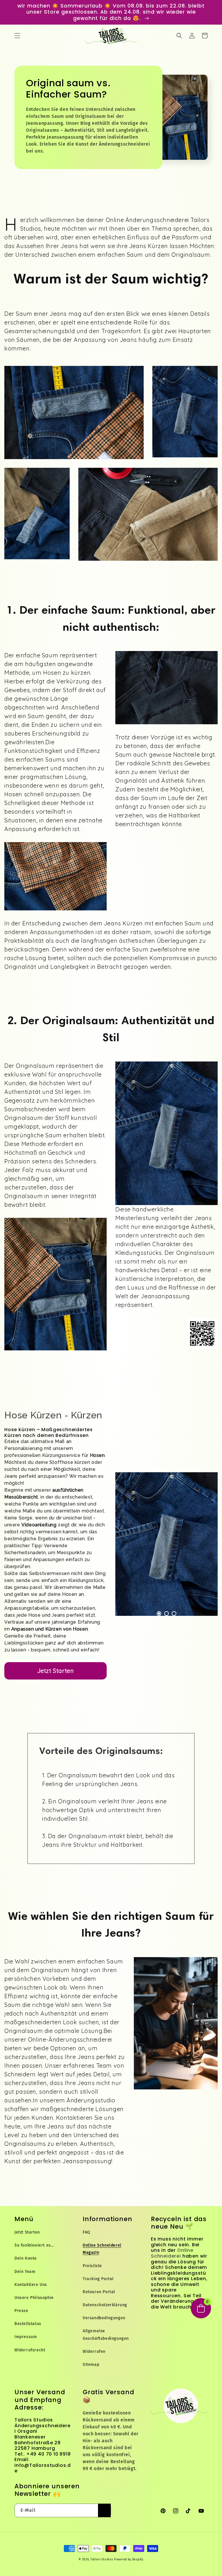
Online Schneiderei (172, 2253)
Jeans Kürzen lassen (159, 246)
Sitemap (91, 2365)
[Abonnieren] (104, 2510)
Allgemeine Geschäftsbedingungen (106, 2335)
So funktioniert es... (34, 2245)
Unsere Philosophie (34, 2298)
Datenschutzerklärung (105, 2305)
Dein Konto (26, 2258)
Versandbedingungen (104, 2318)
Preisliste (92, 2266)
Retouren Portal (99, 2292)
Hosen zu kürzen (67, 673)
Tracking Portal (98, 2279)
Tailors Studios (102, 2560)
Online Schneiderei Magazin (102, 2249)
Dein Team (25, 2272)
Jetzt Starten (56, 1671)
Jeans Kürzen (123, 923)
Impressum (26, 2337)
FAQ (86, 2232)
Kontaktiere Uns (31, 2285)
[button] (17, 36)
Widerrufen (94, 2352)
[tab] (159, 1614)
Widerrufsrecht (30, 2350)
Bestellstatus (28, 2324)
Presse (21, 2311)
